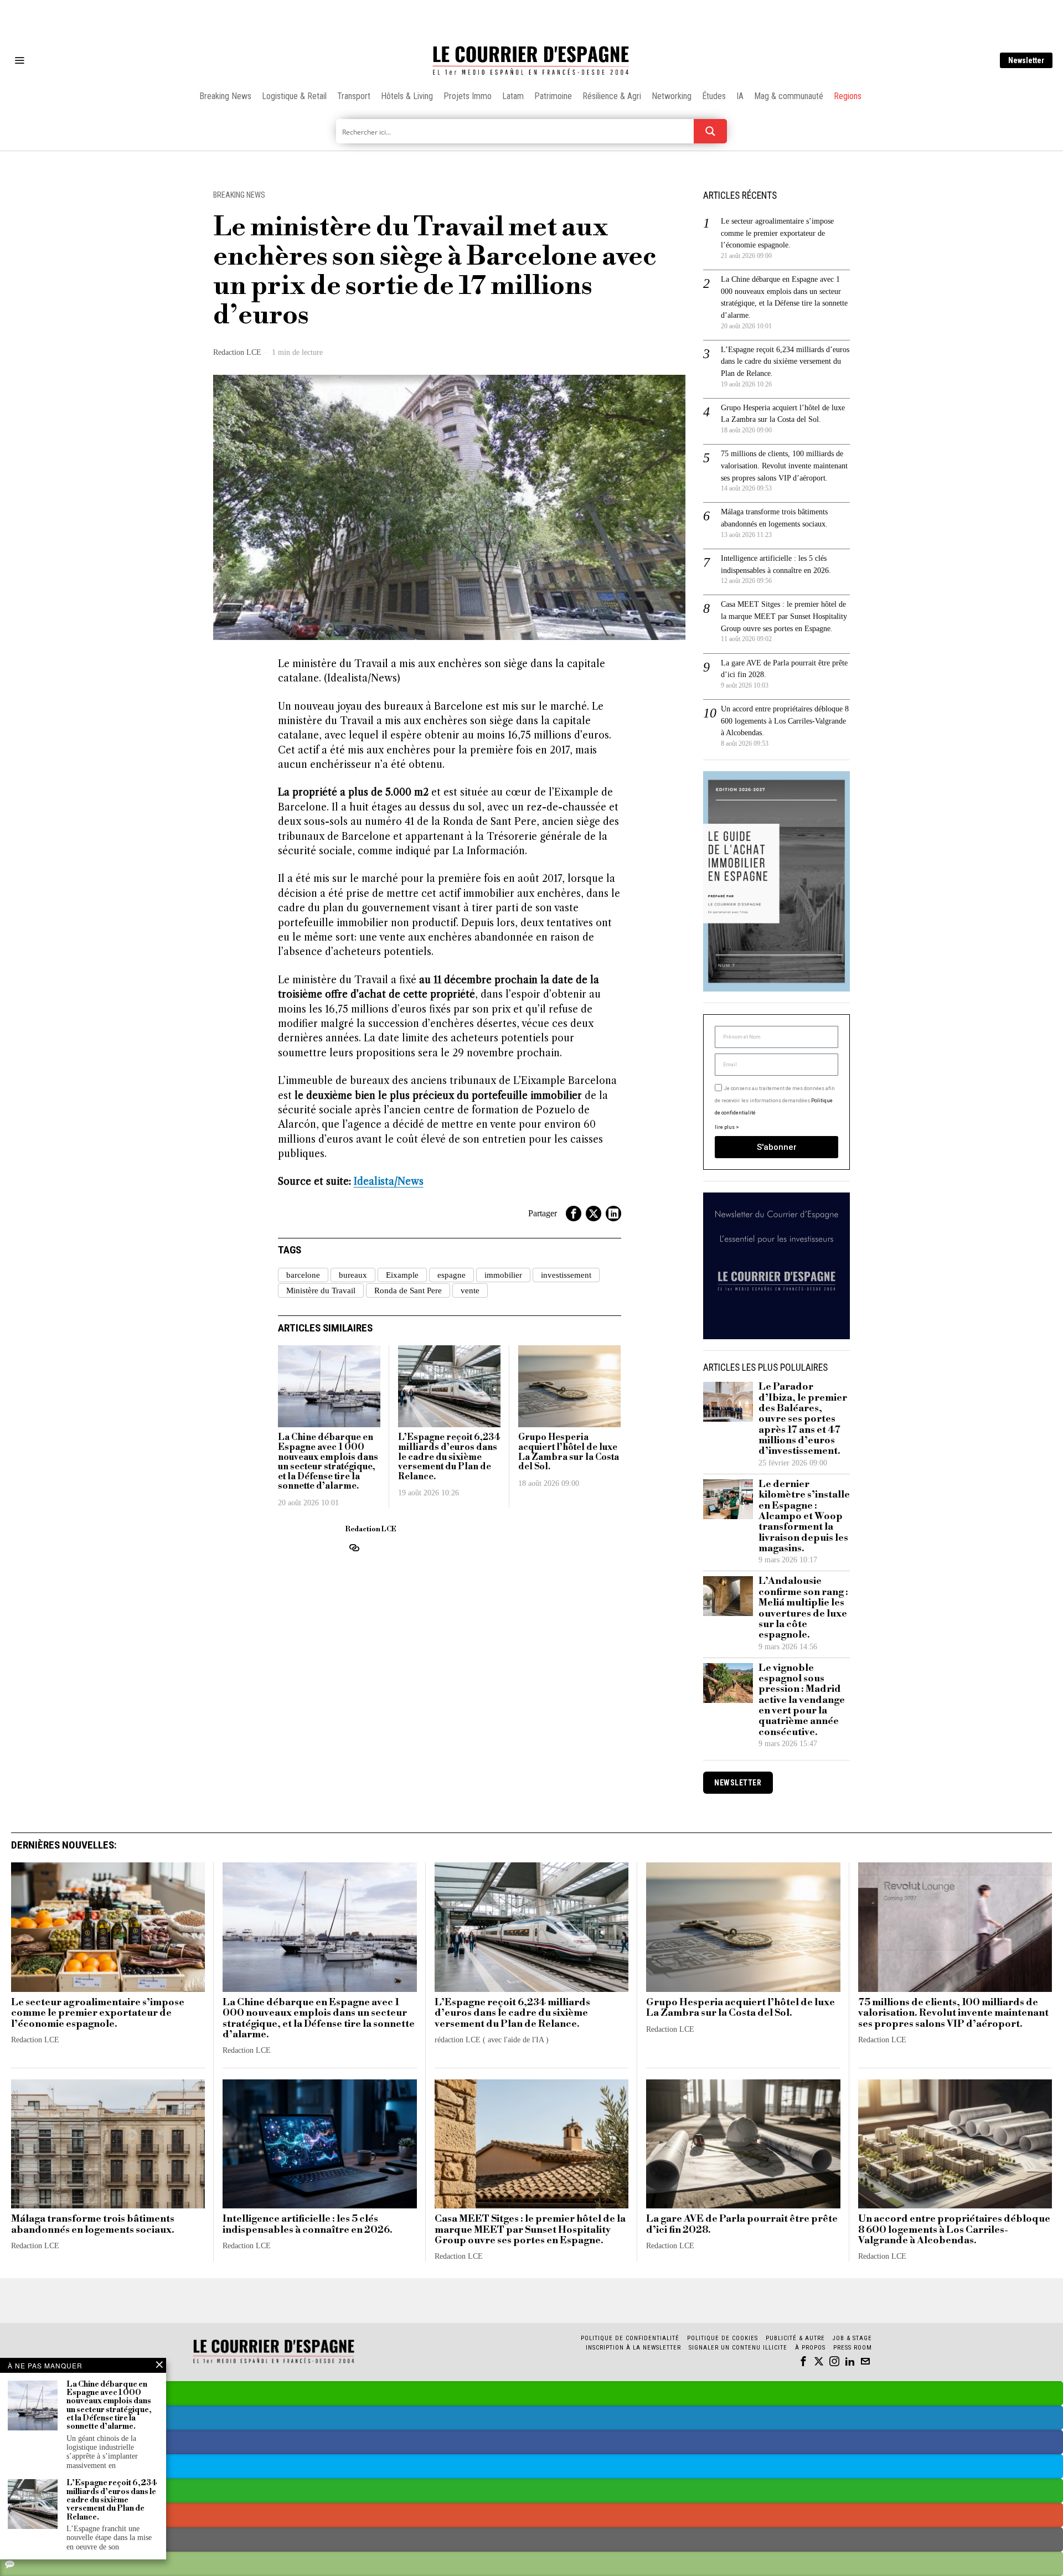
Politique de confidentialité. (596, 1424)
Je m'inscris (645, 1382)
